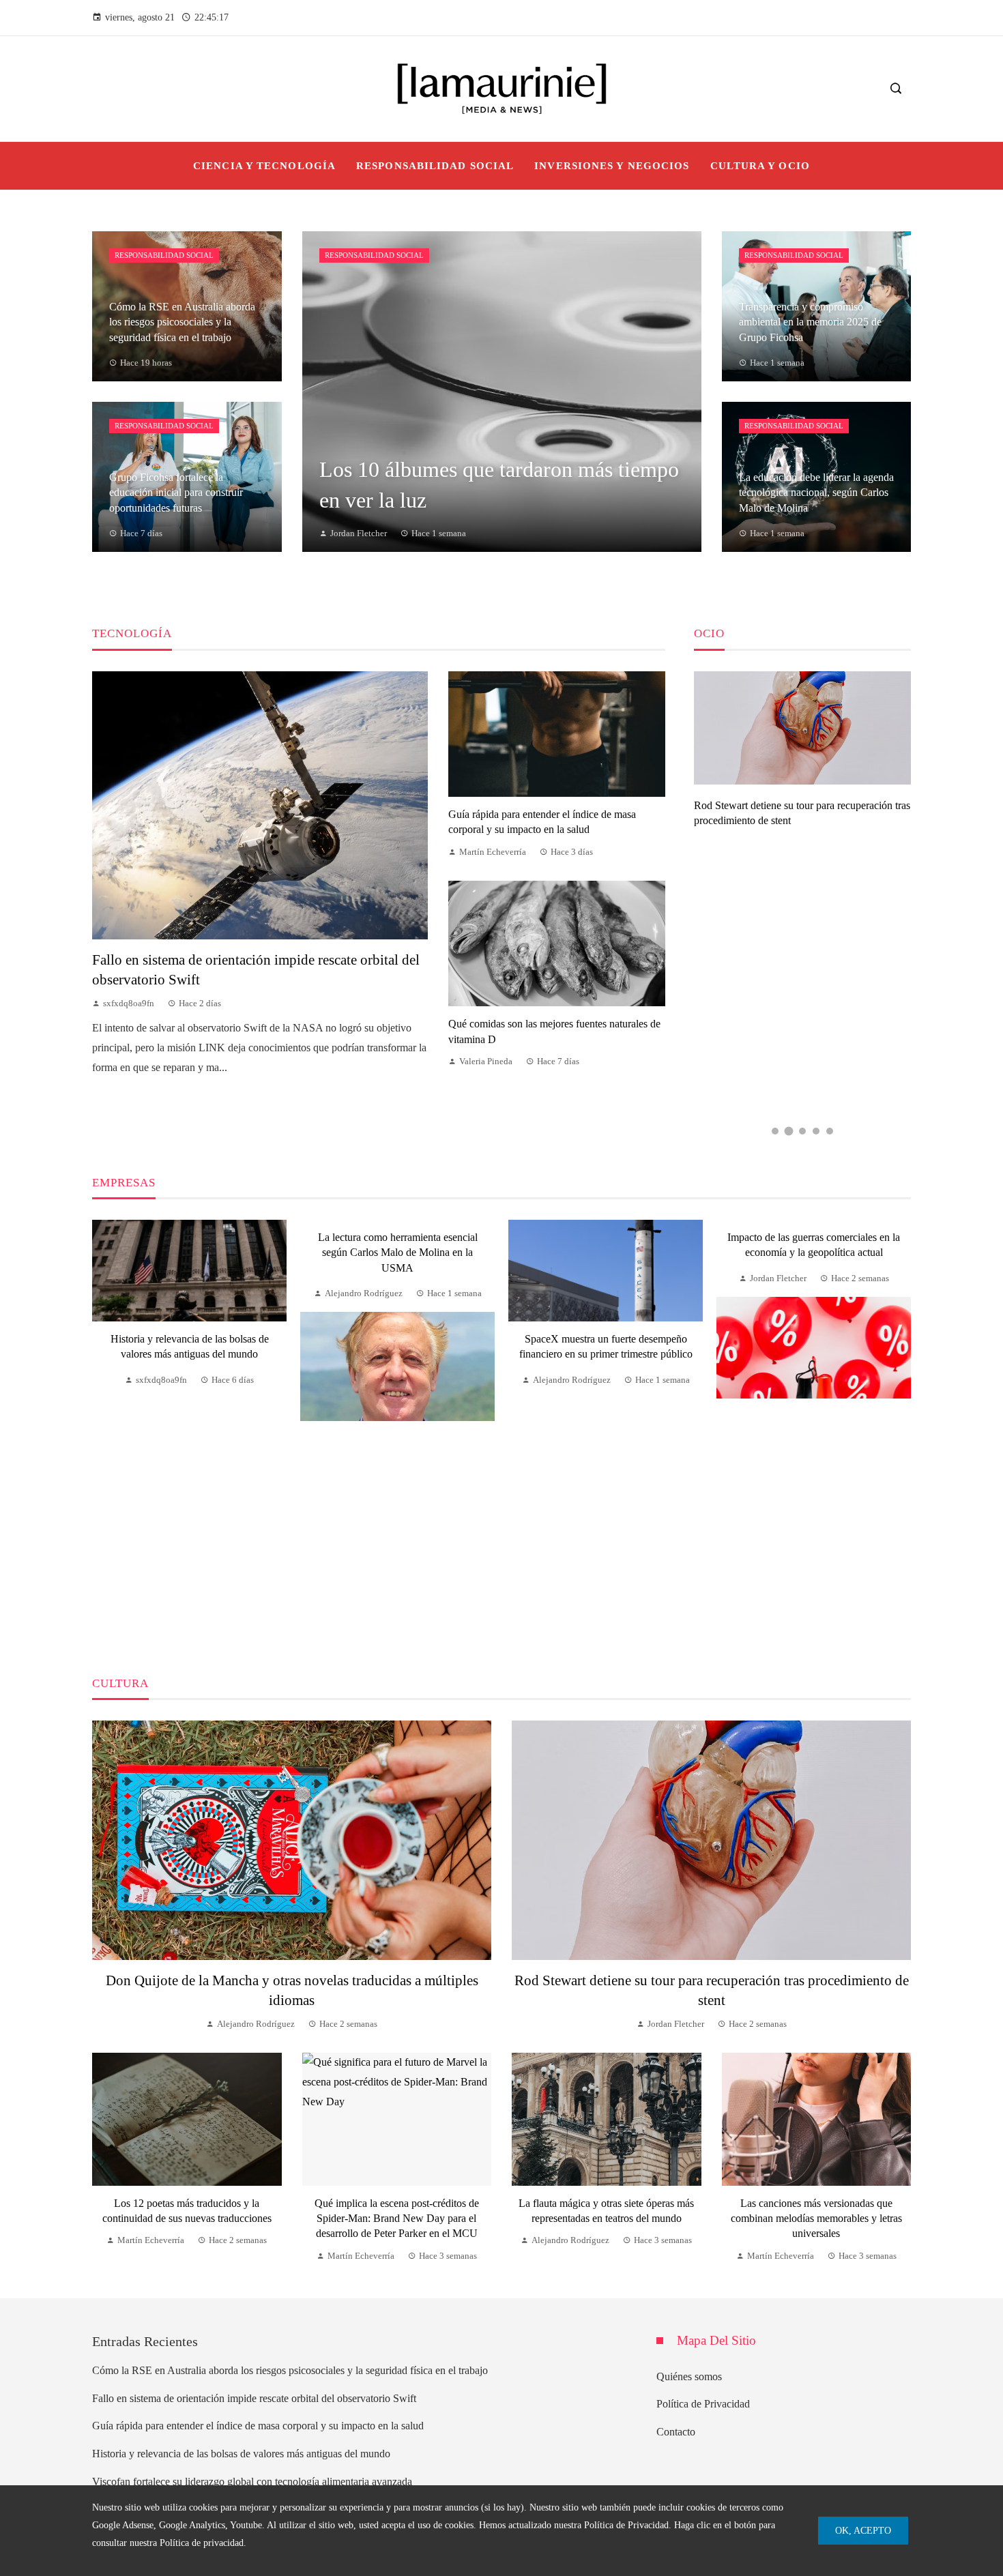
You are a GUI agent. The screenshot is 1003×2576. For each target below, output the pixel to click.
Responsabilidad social (164, 255)
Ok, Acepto (863, 2530)
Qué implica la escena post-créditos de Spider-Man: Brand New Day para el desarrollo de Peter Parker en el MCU (397, 2219)
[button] (775, 1131)
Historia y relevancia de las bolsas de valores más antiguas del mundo (241, 2454)
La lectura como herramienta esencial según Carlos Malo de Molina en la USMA (398, 1253)
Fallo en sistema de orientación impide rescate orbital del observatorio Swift (254, 2398)
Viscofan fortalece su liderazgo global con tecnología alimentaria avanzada (252, 2482)
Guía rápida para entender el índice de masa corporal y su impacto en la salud (258, 2426)
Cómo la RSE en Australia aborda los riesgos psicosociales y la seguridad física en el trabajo (290, 2370)
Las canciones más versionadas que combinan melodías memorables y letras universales (816, 2219)
